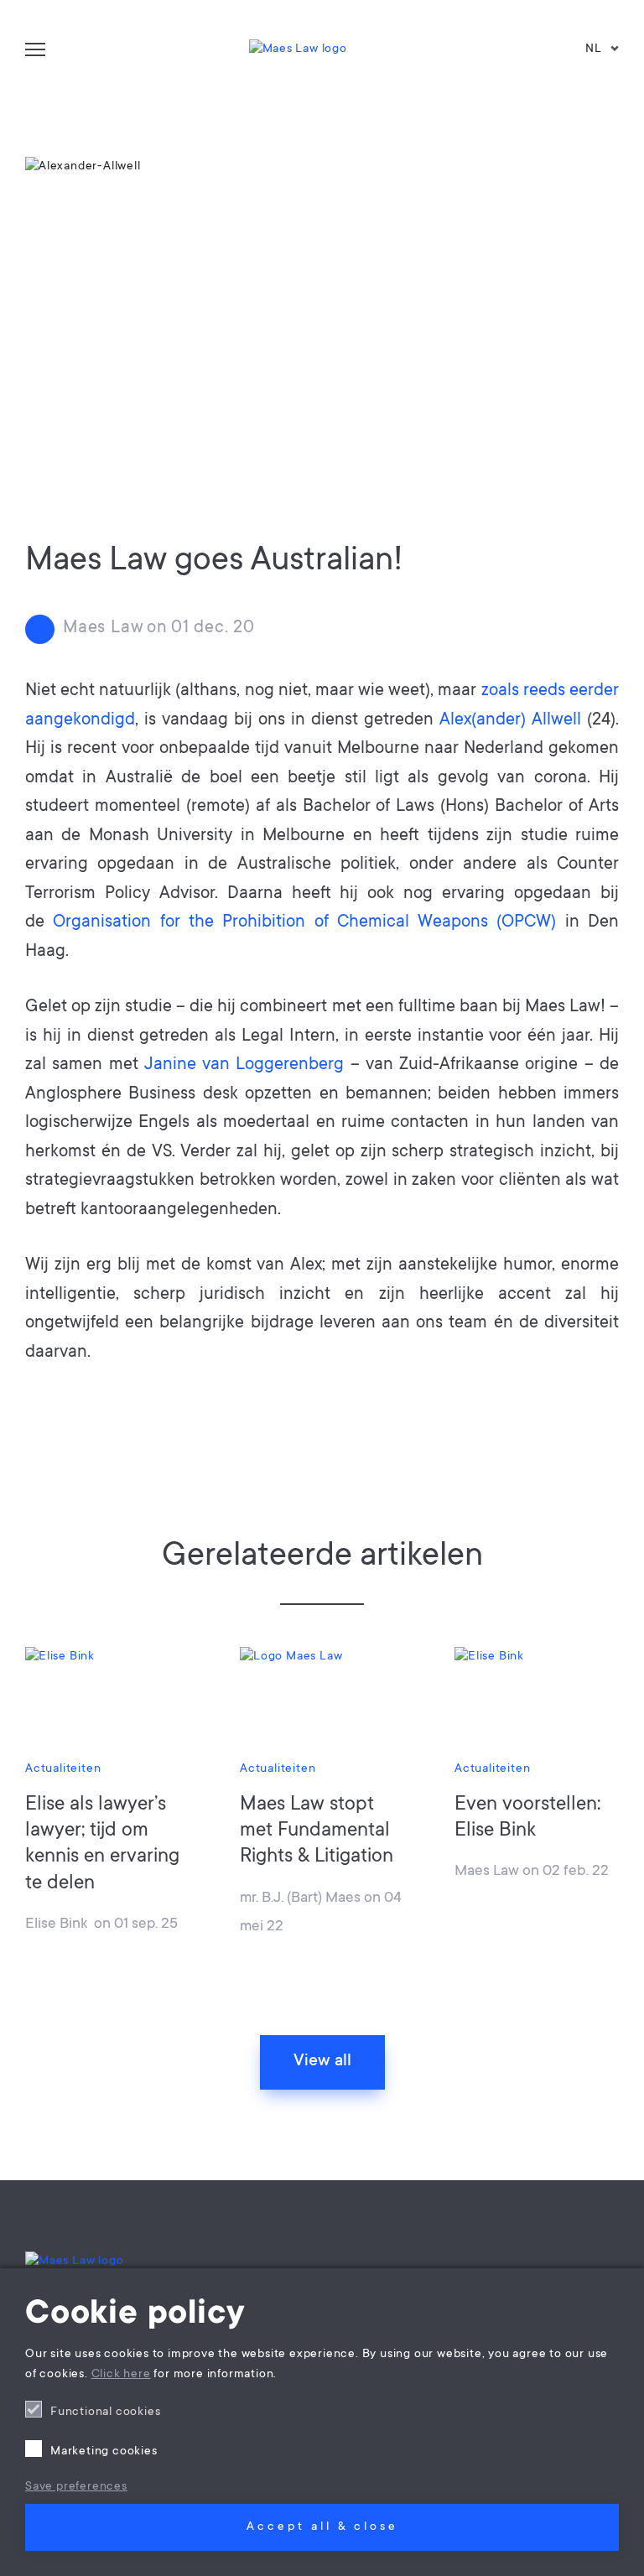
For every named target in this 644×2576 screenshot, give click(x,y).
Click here (121, 2375)
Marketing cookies (104, 2452)
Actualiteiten (63, 1769)
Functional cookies (105, 2412)
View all (322, 2062)
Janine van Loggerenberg (244, 1065)
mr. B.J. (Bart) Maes (300, 1898)
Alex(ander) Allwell (510, 721)
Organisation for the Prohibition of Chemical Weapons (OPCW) (304, 923)
